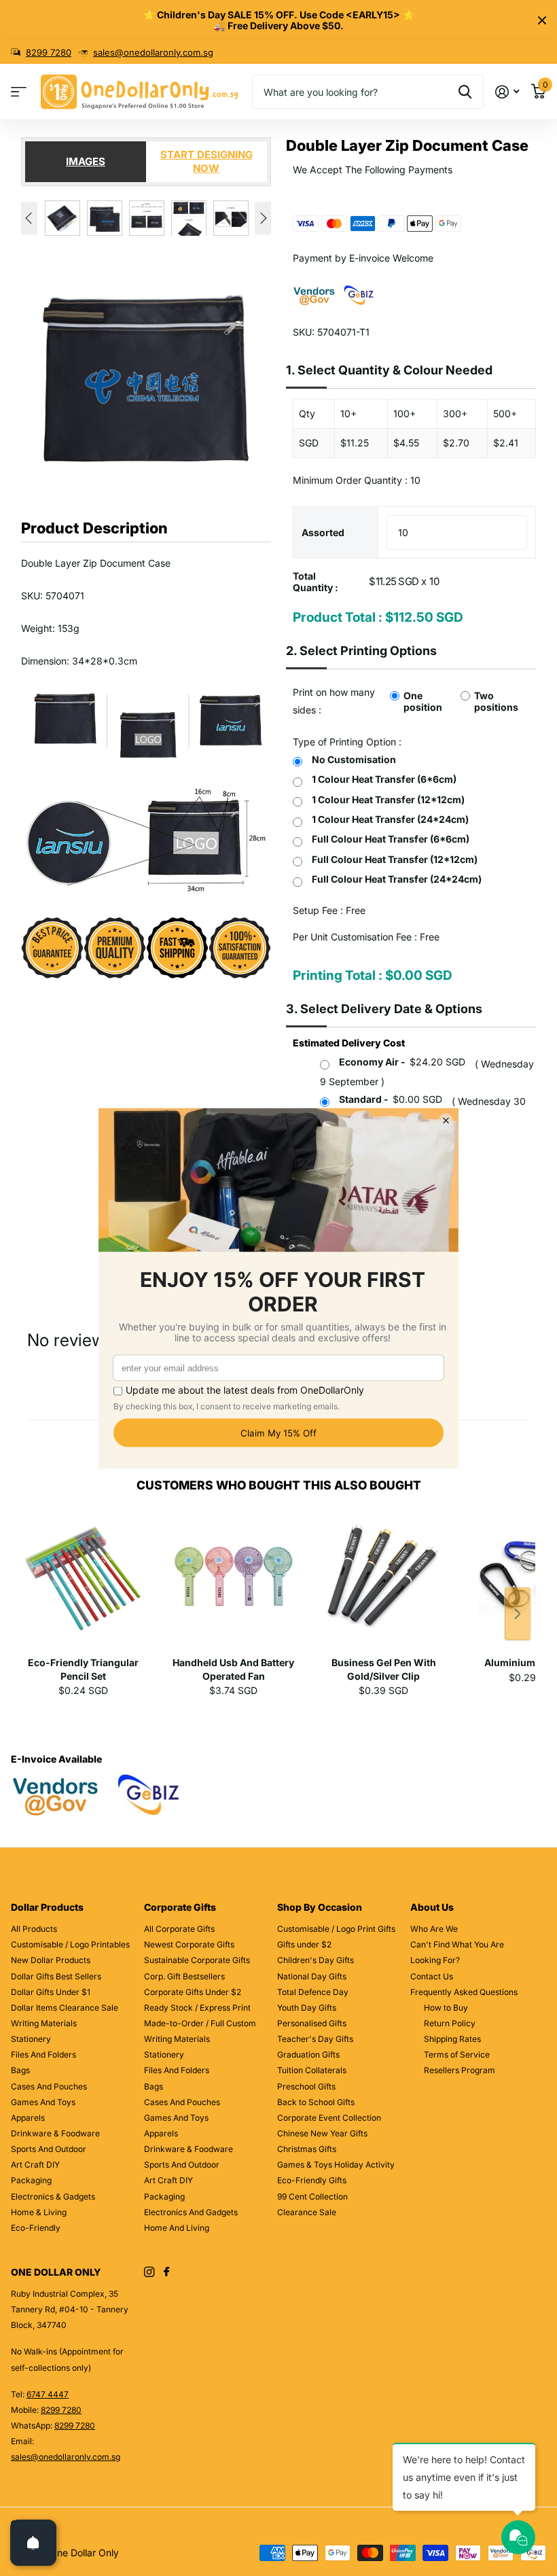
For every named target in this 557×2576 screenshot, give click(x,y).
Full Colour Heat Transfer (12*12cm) (395, 859)
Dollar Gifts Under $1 (51, 1992)
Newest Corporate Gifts (189, 1944)
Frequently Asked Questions (464, 1992)
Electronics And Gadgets (191, 2212)
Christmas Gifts (307, 2149)
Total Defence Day (313, 1992)
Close (542, 20)
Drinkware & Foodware (55, 2133)
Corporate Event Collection (329, 2118)
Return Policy (450, 2023)
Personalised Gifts (312, 2023)
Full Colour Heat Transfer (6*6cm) (391, 839)
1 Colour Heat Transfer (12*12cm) (388, 799)
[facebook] (166, 2272)
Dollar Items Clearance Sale (65, 2008)
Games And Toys (43, 2102)
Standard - (391, 1099)
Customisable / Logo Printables (70, 1944)
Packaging (31, 2180)
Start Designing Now (206, 161)
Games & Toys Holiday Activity (336, 2165)
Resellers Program (460, 2070)
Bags (20, 2070)
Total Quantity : (316, 582)
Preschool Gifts (306, 2086)
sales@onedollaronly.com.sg (153, 52)
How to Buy (446, 2008)
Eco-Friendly (36, 2228)
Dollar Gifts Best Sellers (56, 1976)
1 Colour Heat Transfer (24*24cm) (390, 819)
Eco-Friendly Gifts (312, 2180)
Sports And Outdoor (49, 2149)
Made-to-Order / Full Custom (200, 2023)
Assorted (323, 532)
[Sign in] (507, 92)
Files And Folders (43, 2054)
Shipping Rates (452, 2039)
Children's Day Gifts (316, 1960)
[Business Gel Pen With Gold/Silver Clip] (383, 1583)
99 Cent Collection (312, 2196)
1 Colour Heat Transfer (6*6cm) (384, 779)
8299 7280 (49, 52)
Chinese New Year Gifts (322, 2133)
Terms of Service (457, 2054)
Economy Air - (402, 1062)
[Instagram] (149, 2272)
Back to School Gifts (316, 2102)
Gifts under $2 (304, 1944)
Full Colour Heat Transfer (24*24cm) (397, 879)
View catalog (19, 92)
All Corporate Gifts (179, 1929)
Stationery (31, 2039)
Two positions (496, 701)
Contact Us (432, 1976)
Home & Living (39, 2212)
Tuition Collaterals (312, 2070)
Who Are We (434, 1929)
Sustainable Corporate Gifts (197, 1960)
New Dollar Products (51, 1960)
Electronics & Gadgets (53, 2196)
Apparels (28, 2118)
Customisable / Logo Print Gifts (336, 1929)
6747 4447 (48, 2394)
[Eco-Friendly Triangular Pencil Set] (83, 1583)
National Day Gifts (312, 1976)
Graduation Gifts (308, 2054)
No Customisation (354, 759)
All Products (34, 1929)
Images (86, 161)
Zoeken (465, 92)
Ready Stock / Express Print (197, 2008)
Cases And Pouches (49, 2086)
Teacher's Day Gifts (315, 2039)
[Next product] (518, 1614)
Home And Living (177, 2228)
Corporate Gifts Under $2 (193, 1992)
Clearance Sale (307, 2212)
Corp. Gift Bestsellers (184, 1976)
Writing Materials (44, 2023)
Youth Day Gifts (307, 2008)
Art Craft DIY (35, 2165)
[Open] (33, 2543)
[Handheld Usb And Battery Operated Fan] (233, 1583)
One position (423, 701)
